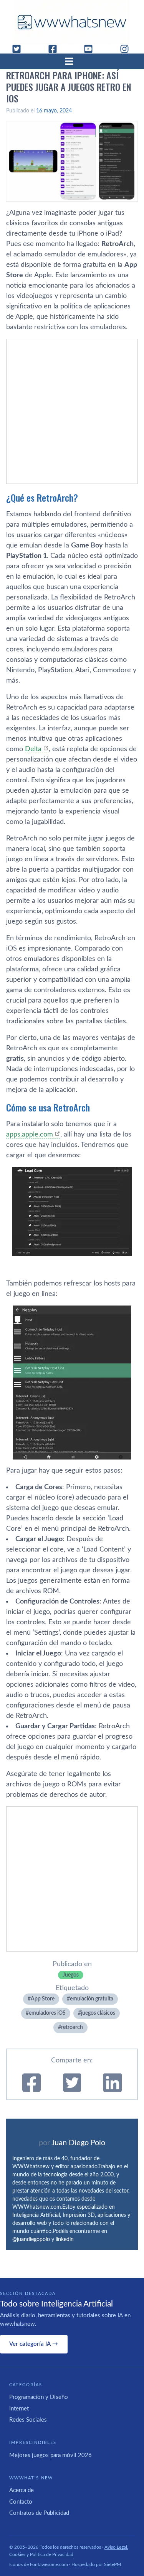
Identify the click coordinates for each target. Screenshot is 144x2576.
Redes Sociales (28, 2420)
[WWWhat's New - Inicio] (72, 22)
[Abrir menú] (72, 61)
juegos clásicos (98, 2013)
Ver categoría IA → (34, 2344)
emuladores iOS (47, 2013)
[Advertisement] (72, 411)
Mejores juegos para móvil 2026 (50, 2455)
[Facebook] (56, 49)
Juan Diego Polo (78, 2143)
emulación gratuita (92, 1999)
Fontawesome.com (49, 2564)
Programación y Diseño (39, 2397)
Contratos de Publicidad (39, 2513)
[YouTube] (91, 49)
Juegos (71, 1975)
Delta (33, 749)
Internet (19, 2409)
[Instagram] (127, 49)
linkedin (65, 2240)
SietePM (113, 2564)
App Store (43, 1999)
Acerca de (22, 2490)
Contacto (21, 2502)
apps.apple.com (30, 1135)
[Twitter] (20, 49)
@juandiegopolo (31, 2240)
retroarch (72, 2027)
